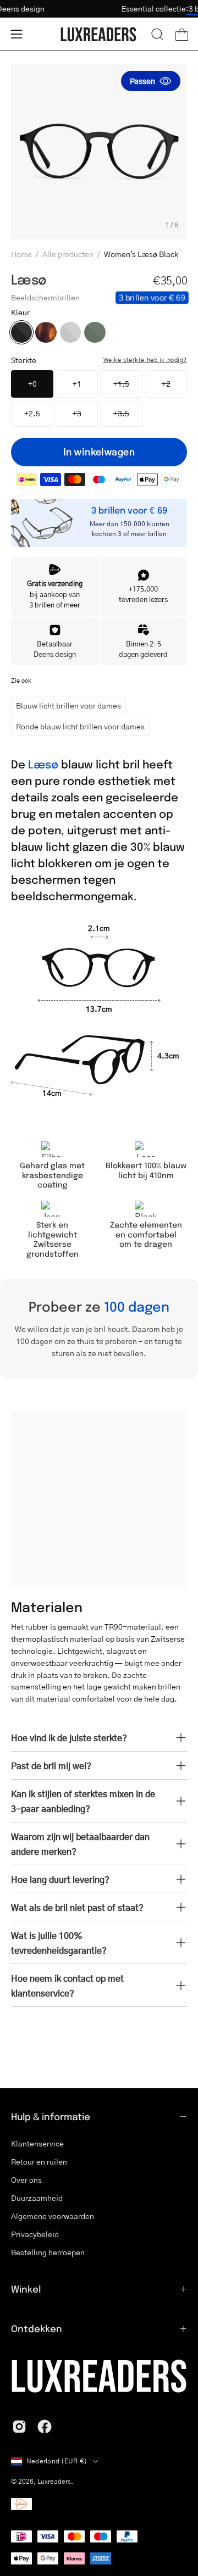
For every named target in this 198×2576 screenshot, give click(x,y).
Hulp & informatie (51, 2116)
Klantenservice (37, 2143)
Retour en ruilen (39, 2161)
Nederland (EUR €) (57, 2461)
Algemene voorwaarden (53, 2216)
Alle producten (68, 254)
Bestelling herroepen (48, 2252)
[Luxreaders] (99, 34)
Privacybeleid (35, 2234)
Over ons (26, 2179)
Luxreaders (54, 2481)
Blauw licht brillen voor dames (68, 705)
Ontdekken (37, 2328)
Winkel (26, 2289)
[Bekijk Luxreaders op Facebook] (45, 2427)
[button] (157, 34)
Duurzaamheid (37, 2198)
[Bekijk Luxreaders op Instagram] (19, 2427)
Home (21, 254)
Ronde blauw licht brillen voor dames (80, 726)
